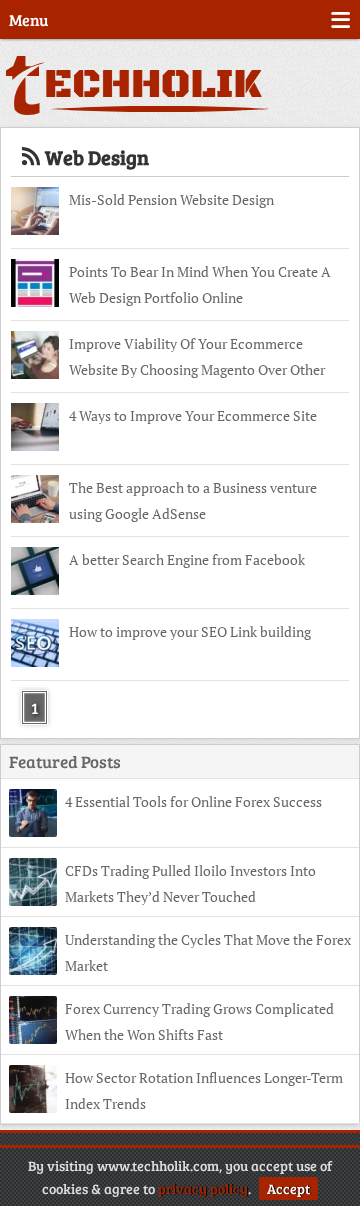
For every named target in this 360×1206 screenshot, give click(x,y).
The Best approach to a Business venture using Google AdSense (193, 500)
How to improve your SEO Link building (190, 631)
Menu (28, 19)
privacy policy (203, 1188)
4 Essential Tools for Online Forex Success (193, 801)
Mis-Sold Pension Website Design (171, 199)
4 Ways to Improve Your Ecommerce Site (193, 415)
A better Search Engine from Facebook (187, 559)
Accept (288, 1188)
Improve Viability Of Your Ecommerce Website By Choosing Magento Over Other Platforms (197, 360)
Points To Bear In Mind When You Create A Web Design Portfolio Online (200, 284)
